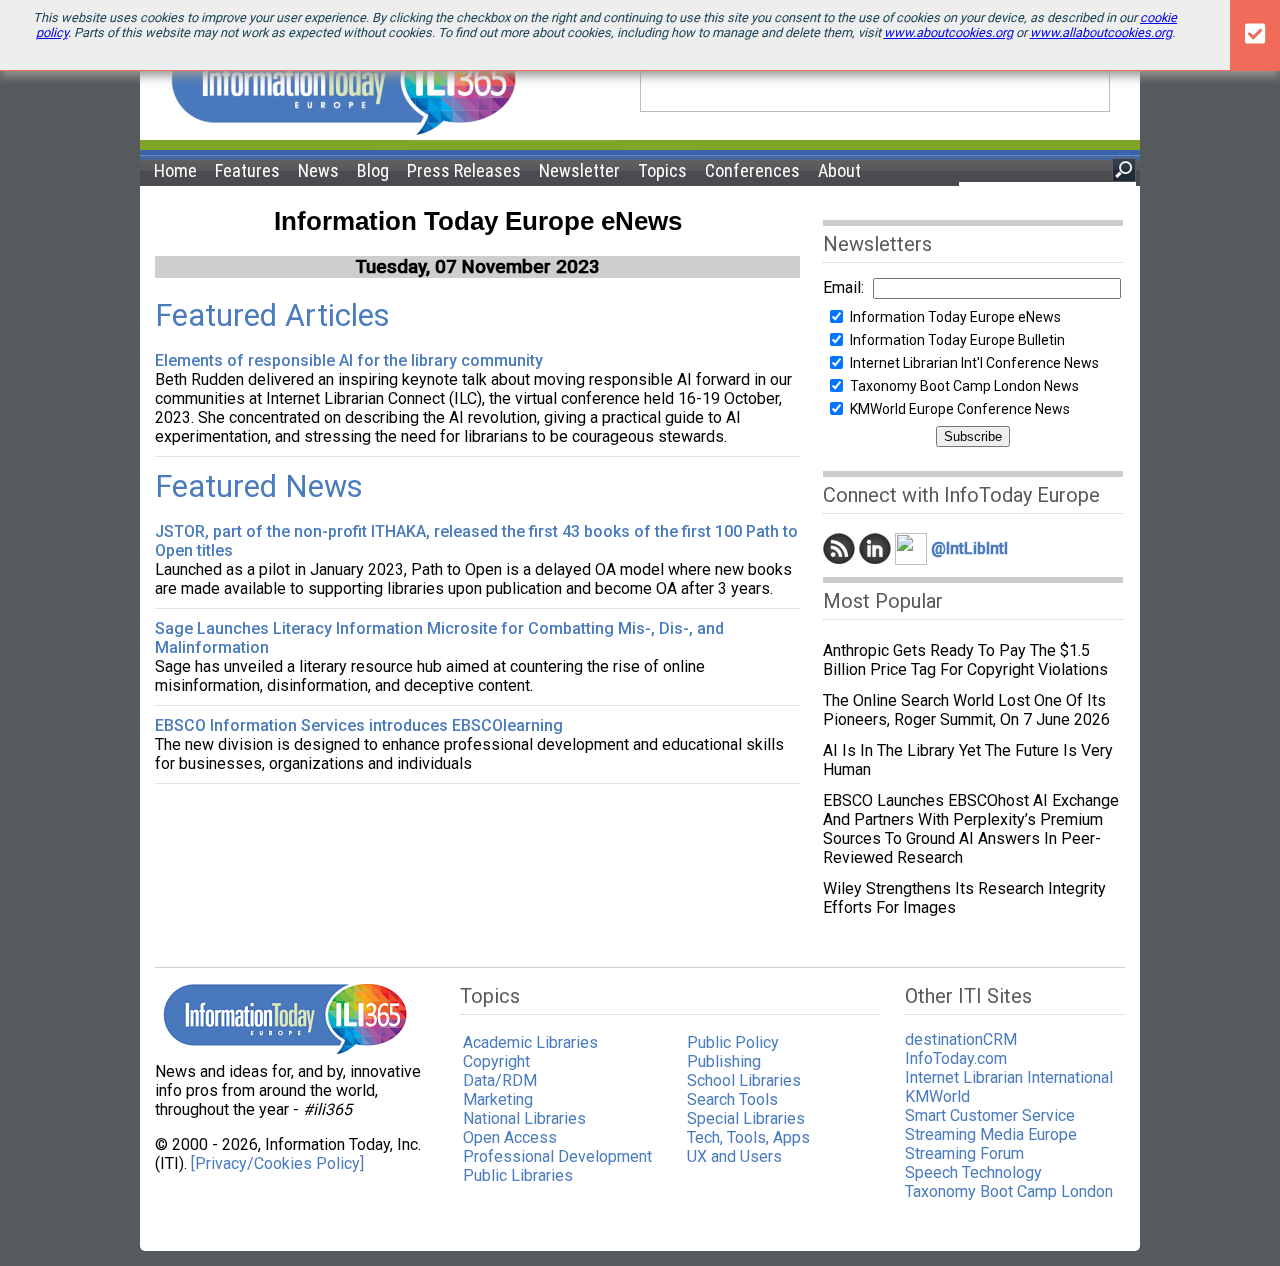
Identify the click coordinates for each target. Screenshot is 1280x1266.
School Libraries (744, 1080)
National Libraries (524, 1118)
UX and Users (734, 1156)
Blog (373, 170)
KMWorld (937, 1096)
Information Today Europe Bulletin (957, 340)
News (318, 170)
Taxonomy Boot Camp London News (964, 386)
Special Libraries (746, 1118)
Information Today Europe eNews (955, 317)
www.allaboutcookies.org (1101, 32)
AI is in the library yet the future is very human (968, 760)
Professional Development (557, 1156)
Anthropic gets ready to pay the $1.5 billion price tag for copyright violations (965, 660)
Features (247, 170)
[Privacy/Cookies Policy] (277, 1163)
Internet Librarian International (1009, 1077)
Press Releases (464, 170)
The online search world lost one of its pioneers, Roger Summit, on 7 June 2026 (966, 710)
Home (175, 170)
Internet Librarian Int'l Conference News (974, 363)
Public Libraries (518, 1175)
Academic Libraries (530, 1042)
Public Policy (733, 1042)
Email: (843, 287)
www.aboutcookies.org (948, 32)
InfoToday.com (956, 1058)
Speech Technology (973, 1172)
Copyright (496, 1061)
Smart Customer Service (990, 1115)
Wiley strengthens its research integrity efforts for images (964, 898)
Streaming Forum (964, 1153)
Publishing (724, 1061)
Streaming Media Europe (991, 1134)
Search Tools (732, 1099)
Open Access (510, 1137)
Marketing (498, 1099)
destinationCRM (961, 1039)
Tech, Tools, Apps (748, 1137)
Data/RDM (500, 1080)
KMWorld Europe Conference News (960, 409)
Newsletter (579, 170)
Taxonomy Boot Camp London (1009, 1191)
